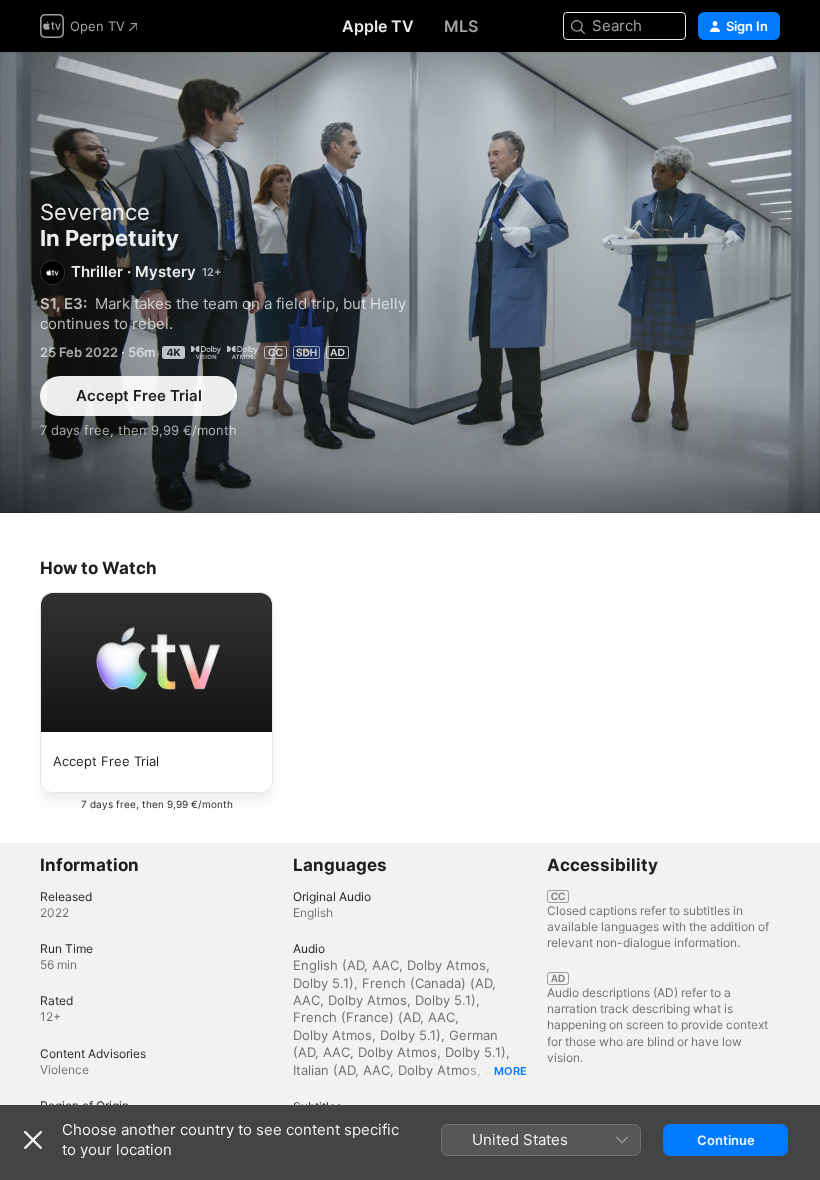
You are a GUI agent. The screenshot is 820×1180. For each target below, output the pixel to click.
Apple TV (378, 26)
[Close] (33, 1140)
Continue (726, 1140)
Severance (95, 212)
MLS (461, 26)
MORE (510, 1071)
